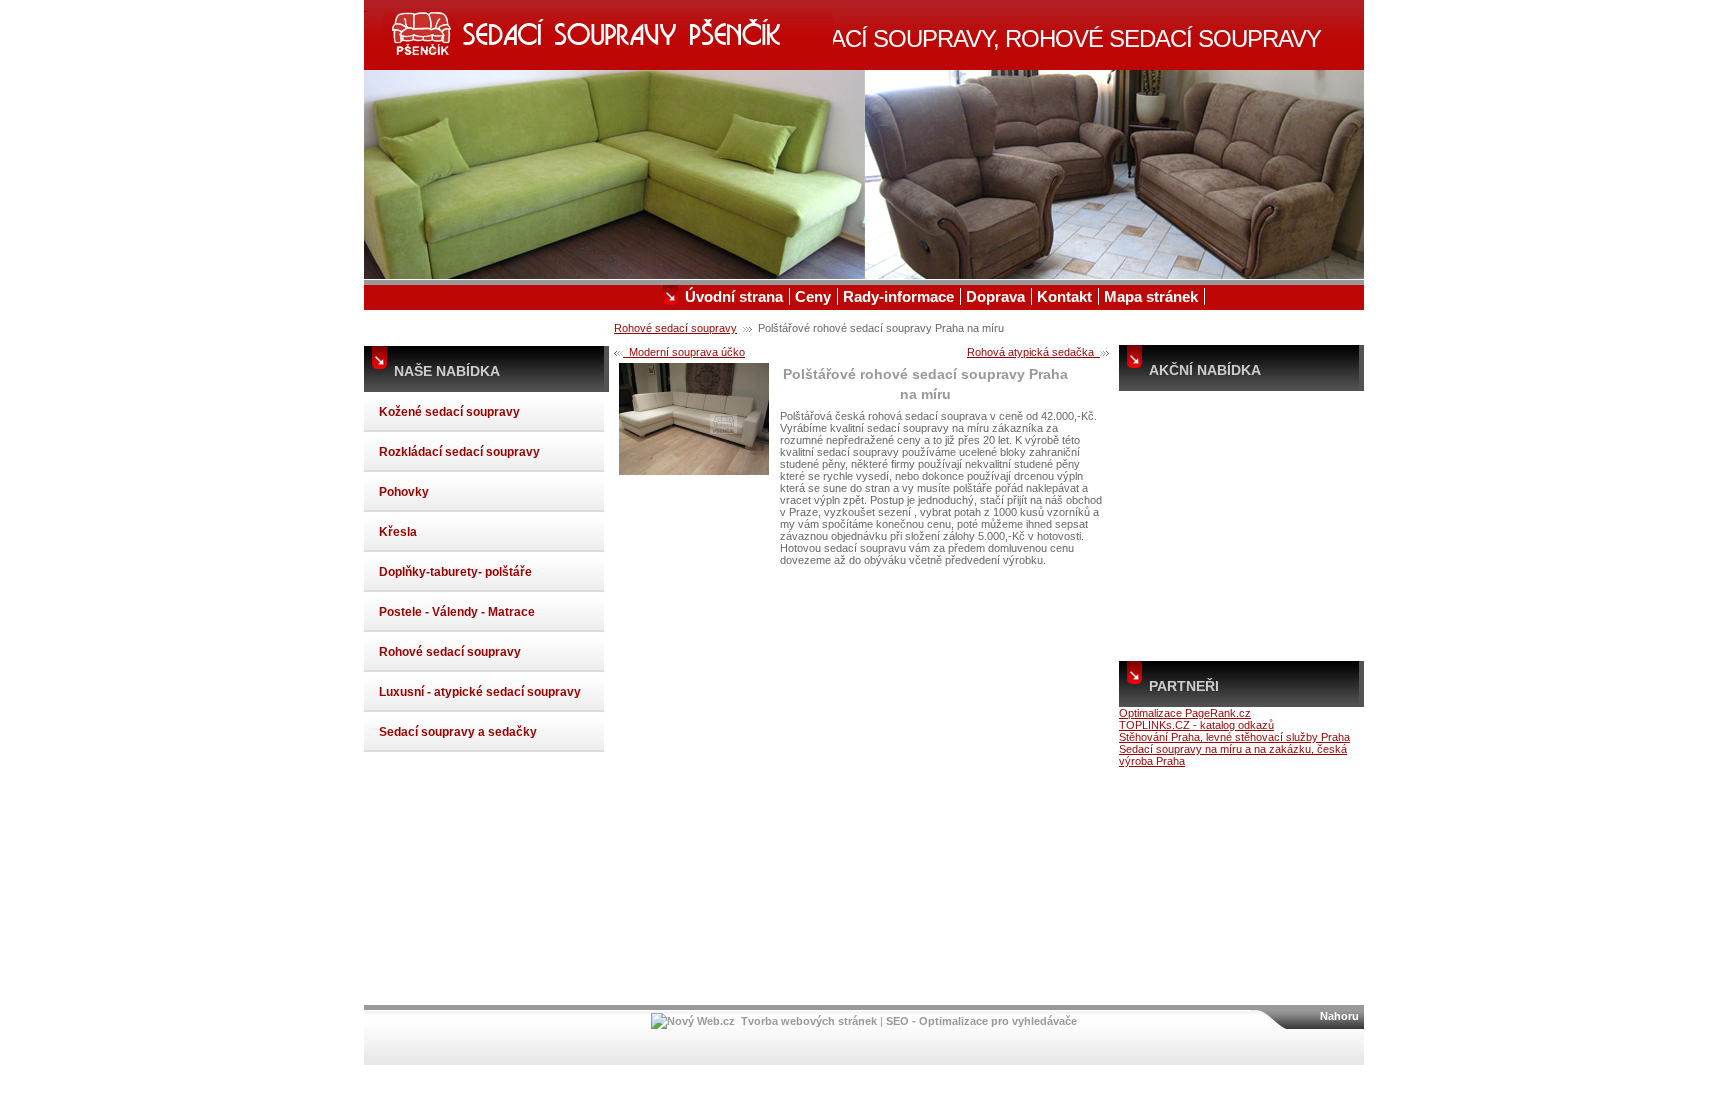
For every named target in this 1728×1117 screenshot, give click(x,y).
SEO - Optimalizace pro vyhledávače (981, 1021)
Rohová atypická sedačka (1033, 352)
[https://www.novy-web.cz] (693, 1021)
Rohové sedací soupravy (675, 328)
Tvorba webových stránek (809, 1021)
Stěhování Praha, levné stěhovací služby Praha (1234, 737)
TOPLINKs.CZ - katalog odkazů (1196, 725)
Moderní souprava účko (684, 352)
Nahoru (1339, 1016)
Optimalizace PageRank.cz (1185, 713)
